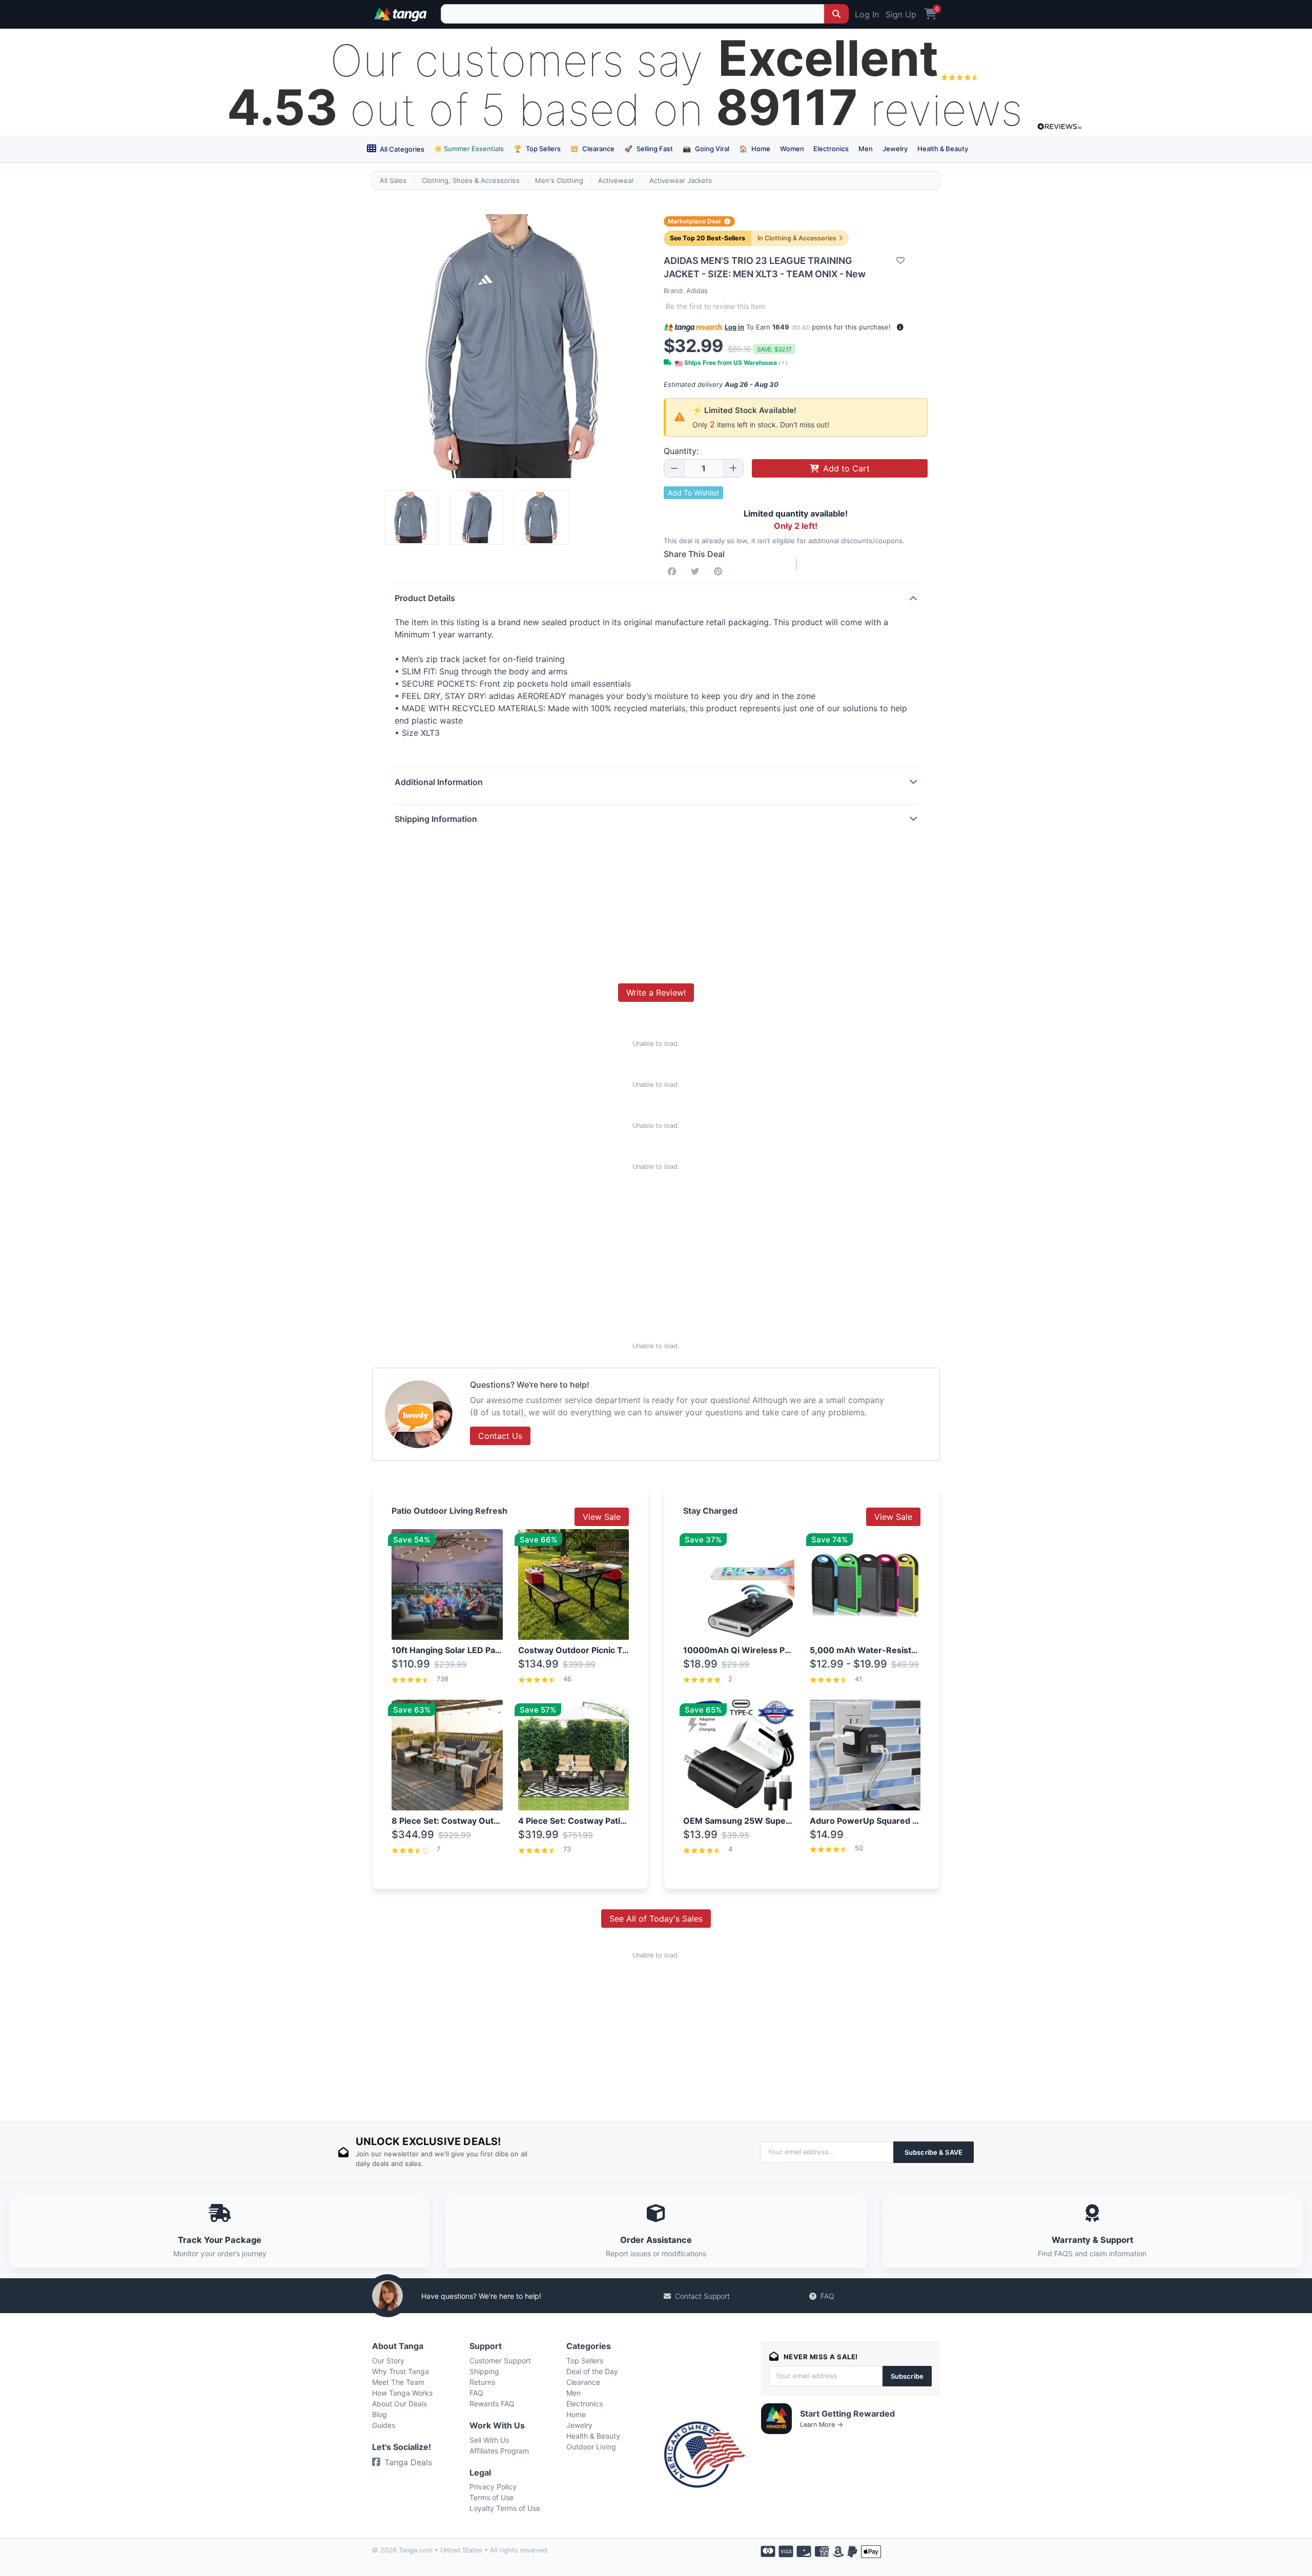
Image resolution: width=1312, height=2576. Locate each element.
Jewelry (895, 149)
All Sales (393, 180)
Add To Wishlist (693, 493)
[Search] (836, 14)
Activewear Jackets (681, 180)
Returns (482, 2382)
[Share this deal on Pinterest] (720, 571)
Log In (867, 14)
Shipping (484, 2371)
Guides (384, 2425)
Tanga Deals (408, 2462)
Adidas (697, 291)
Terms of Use (491, 2497)
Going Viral (706, 149)
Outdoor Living (591, 2447)
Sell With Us (489, 2440)
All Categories (401, 149)
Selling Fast (649, 149)
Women (792, 149)
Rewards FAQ (492, 2404)
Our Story (388, 2361)
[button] (900, 327)
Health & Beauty (943, 149)
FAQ (827, 2296)
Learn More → (822, 2425)
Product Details (425, 598)
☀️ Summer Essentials (469, 149)
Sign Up (901, 14)
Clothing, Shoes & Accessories (471, 180)
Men (866, 149)
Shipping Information (436, 819)
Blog (380, 2414)
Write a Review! (656, 993)
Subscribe (907, 2376)
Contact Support (702, 2296)
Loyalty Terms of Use (505, 2508)
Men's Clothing (559, 180)
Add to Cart (846, 468)
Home (755, 149)
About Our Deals (399, 2404)
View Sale (602, 1517)
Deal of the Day (592, 2371)
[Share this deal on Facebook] (674, 571)
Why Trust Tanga (401, 2371)
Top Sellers (537, 149)
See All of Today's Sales (656, 1919)
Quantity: (681, 451)
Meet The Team (398, 2382)
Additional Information (439, 782)
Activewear (616, 180)
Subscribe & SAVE (934, 2152)
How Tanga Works (402, 2393)
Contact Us (500, 1436)
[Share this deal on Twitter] (697, 571)
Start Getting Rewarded (847, 2414)
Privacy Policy (493, 2487)
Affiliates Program (499, 2451)
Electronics (831, 149)
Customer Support (500, 2361)
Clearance (592, 149)
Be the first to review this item (715, 306)
